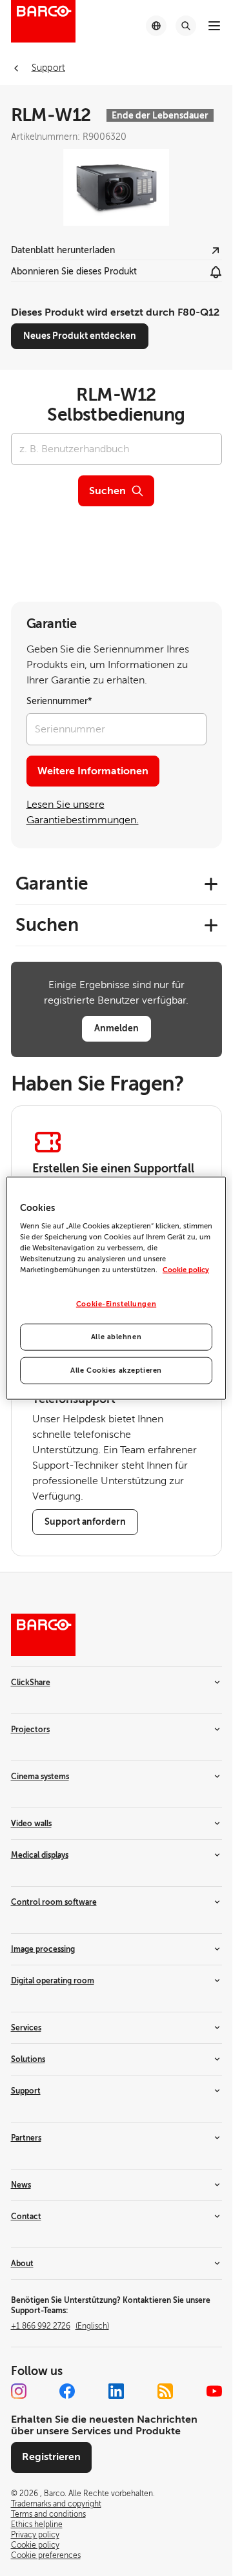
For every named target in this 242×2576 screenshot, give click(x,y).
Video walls (31, 1824)
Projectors (30, 1730)
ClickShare (31, 1683)
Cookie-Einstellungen (116, 1304)
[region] (116, 1288)
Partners (26, 2138)
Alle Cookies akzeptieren (116, 1370)
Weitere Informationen (93, 771)
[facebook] (67, 2391)
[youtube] (214, 2391)
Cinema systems (40, 1777)
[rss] (165, 2391)
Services (26, 2028)
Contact (26, 2217)
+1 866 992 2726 (60, 2326)
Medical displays (40, 1855)
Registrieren (51, 2457)
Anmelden (116, 1028)
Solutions (28, 2059)
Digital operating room (53, 1981)
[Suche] (186, 26)
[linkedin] (116, 2391)
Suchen (107, 491)
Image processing (43, 1949)
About (22, 2264)
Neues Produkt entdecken (80, 336)
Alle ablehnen (116, 1337)
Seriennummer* (59, 701)
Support (26, 2091)
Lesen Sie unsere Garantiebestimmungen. (83, 812)
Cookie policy (186, 1270)
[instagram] (19, 2391)
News (21, 2185)
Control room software (54, 1902)
